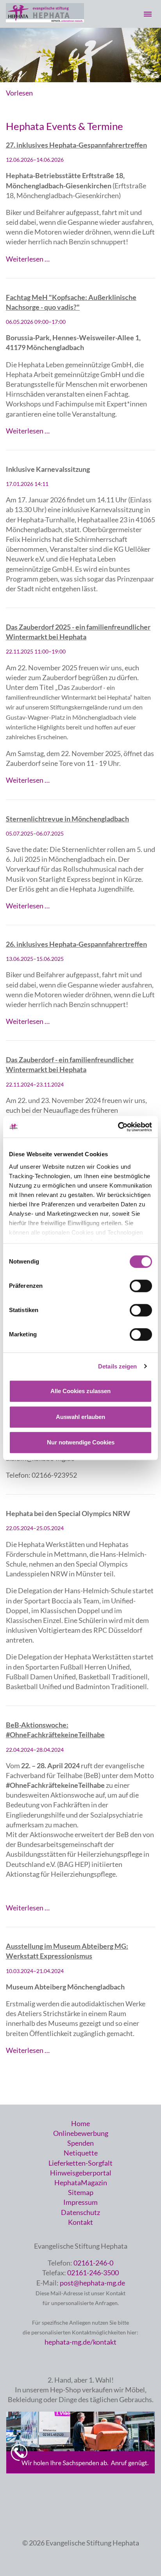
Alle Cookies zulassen (80, 1391)
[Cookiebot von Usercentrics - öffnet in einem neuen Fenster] (118, 1127)
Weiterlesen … (28, 259)
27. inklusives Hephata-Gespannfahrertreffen (76, 145)
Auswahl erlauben (80, 1417)
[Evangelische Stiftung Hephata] (45, 20)
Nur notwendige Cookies (81, 1442)
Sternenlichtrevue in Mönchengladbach (67, 819)
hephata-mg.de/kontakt (80, 2342)
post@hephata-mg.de (92, 2283)
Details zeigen (117, 1366)
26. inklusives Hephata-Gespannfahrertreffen (76, 944)
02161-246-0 (93, 2263)
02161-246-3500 (93, 2273)
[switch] (141, 1286)
